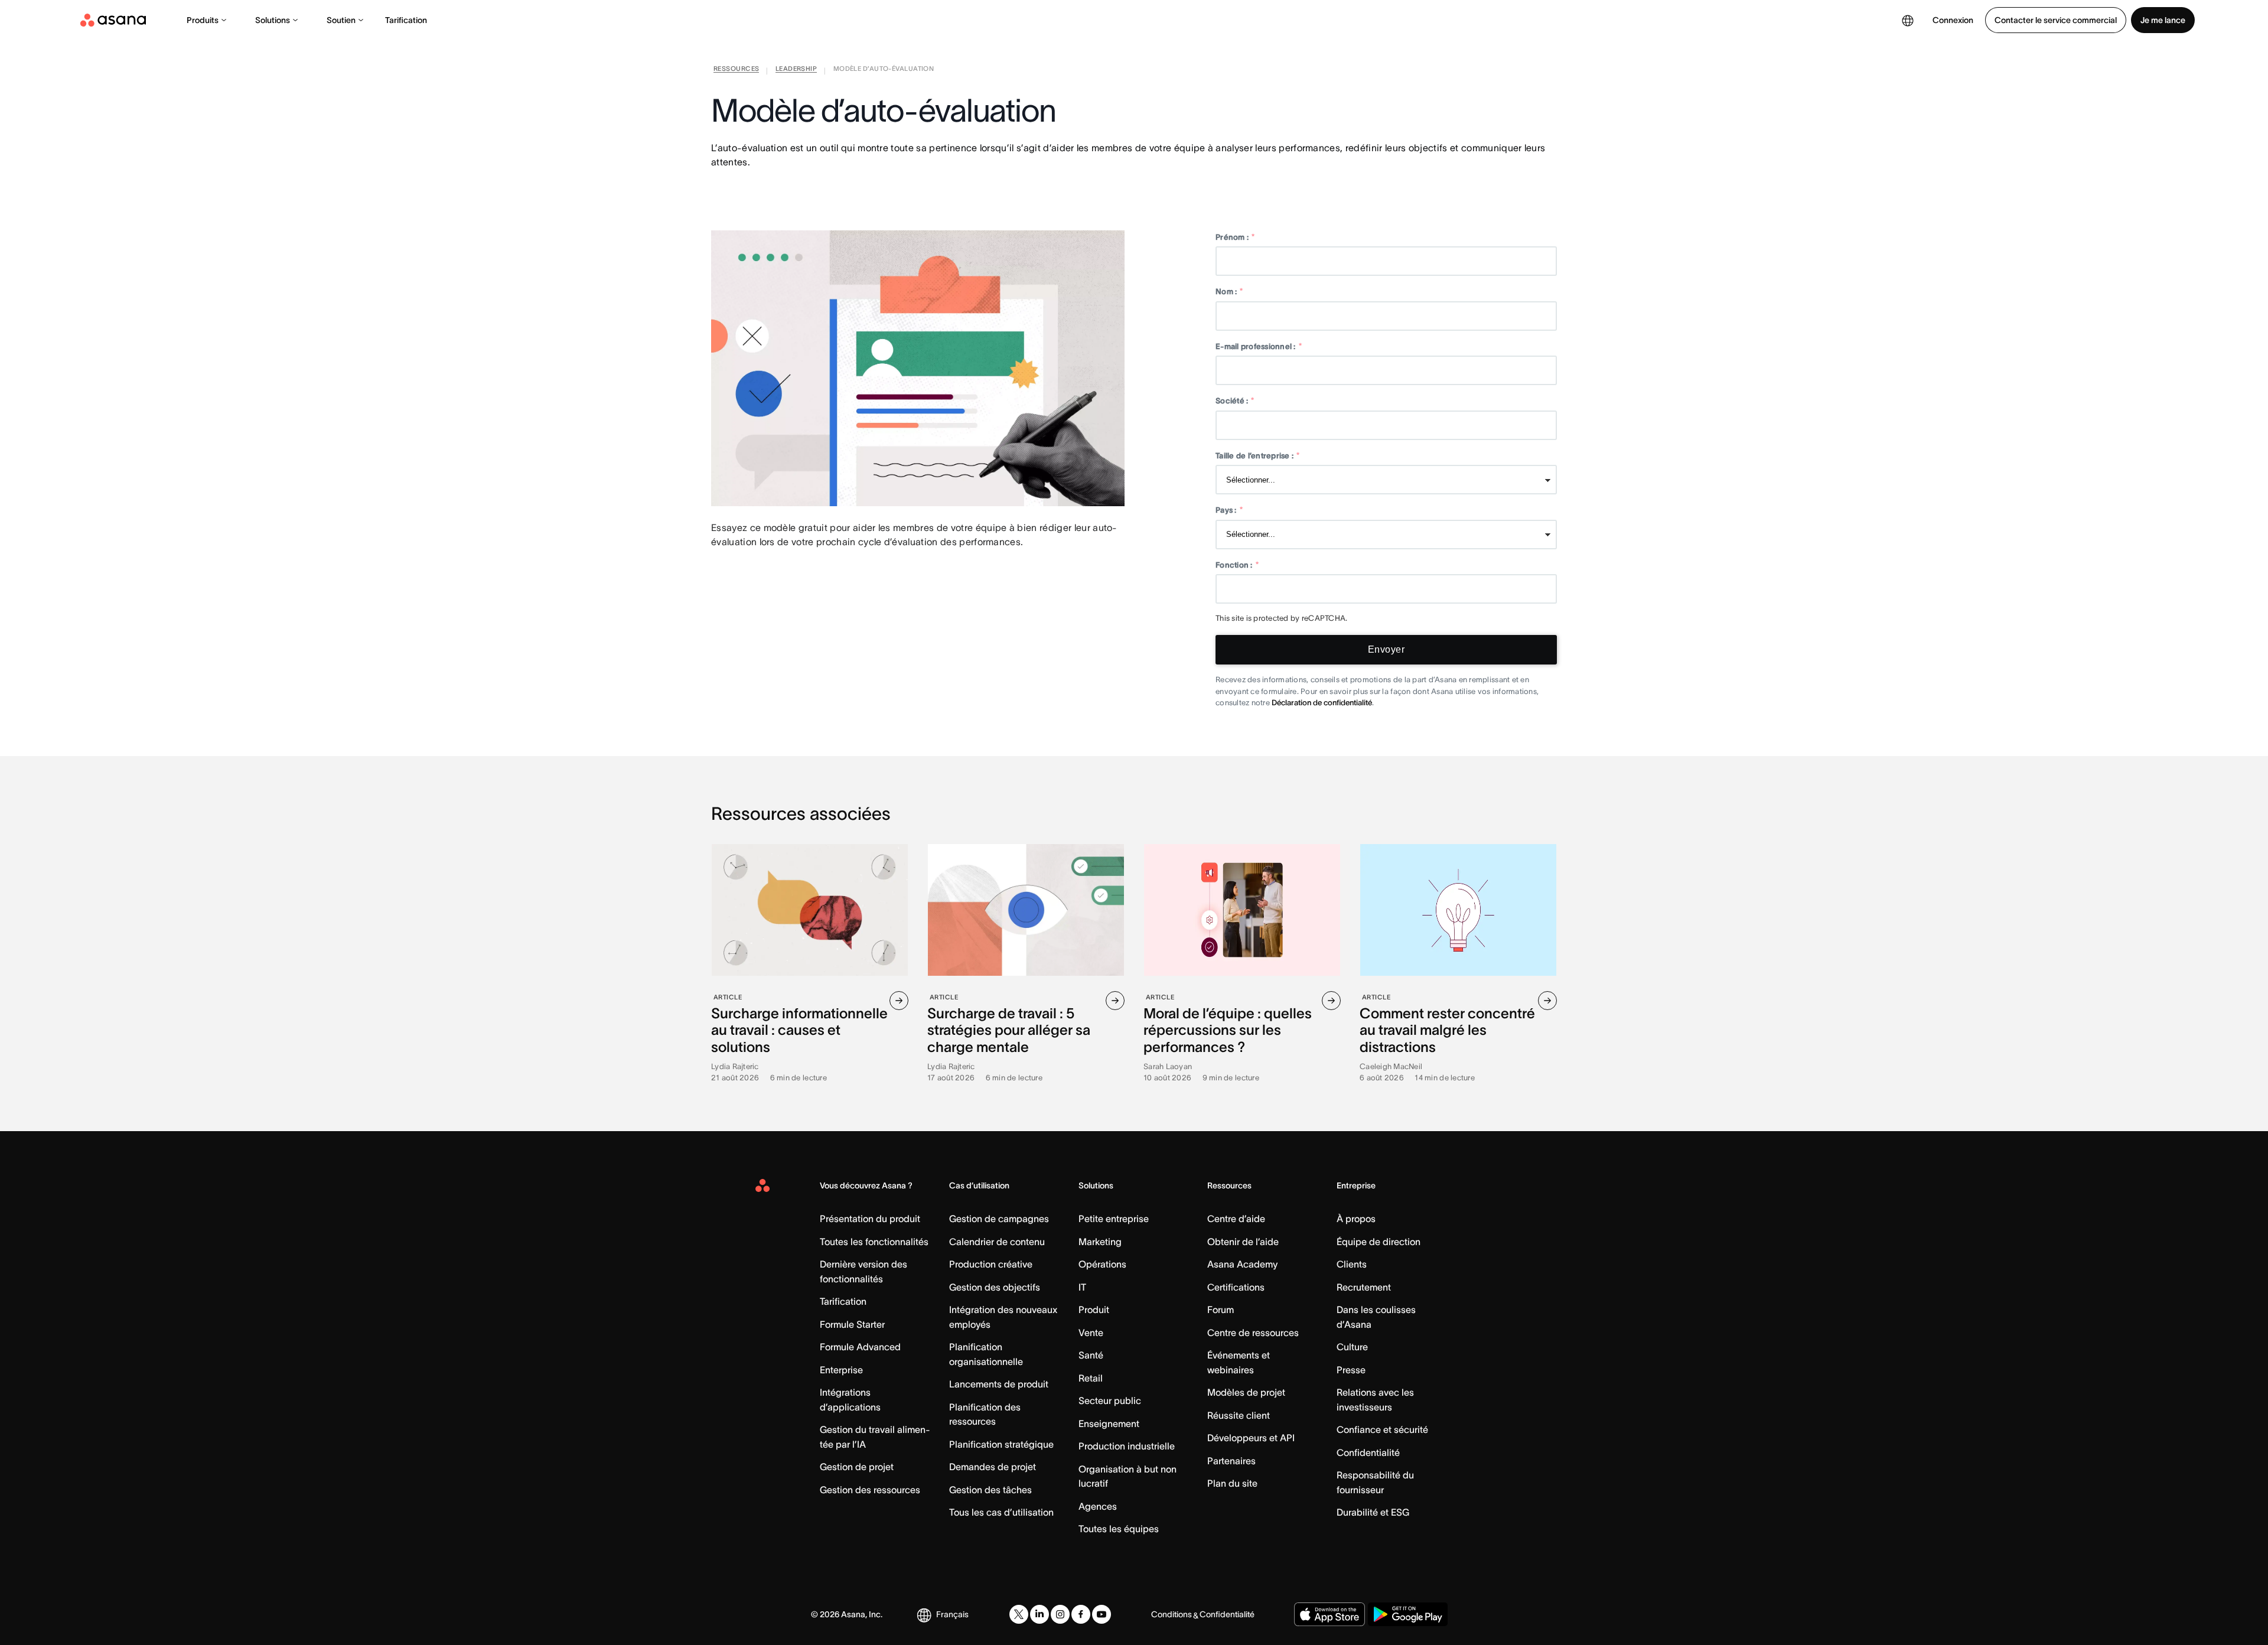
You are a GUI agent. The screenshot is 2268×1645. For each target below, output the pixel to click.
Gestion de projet (857, 1467)
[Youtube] (1102, 1614)
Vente (1091, 1333)
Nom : (1229, 291)
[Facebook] (1081, 1614)
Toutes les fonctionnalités (874, 1242)
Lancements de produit (999, 1384)
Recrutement (1364, 1287)
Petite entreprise (1114, 1219)
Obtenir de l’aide (1243, 1242)
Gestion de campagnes (999, 1219)
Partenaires (1231, 1461)
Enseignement (1109, 1424)
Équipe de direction (1379, 1242)
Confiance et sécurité (1382, 1429)
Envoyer (1386, 649)
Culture (1352, 1347)
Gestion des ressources (870, 1490)
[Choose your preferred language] (1908, 20)
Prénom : (1235, 237)
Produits (203, 20)
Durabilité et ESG (1373, 1512)
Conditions (1172, 1614)
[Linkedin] (1039, 1614)
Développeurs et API (1251, 1438)
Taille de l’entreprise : (1258, 456)
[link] (736, 71)
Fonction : (1237, 565)
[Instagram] (1060, 1614)
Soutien (341, 20)
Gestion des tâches (990, 1490)
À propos (1356, 1219)
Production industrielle (1127, 1446)
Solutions (273, 20)
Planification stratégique (1001, 1444)
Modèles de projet (1246, 1392)
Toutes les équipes (1119, 1529)
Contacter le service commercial (2056, 20)
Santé (1091, 1355)
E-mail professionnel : (1259, 346)
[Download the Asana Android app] (1408, 1614)
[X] (1019, 1614)
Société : (1235, 401)
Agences (1098, 1506)
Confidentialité (1368, 1452)
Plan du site (1232, 1483)
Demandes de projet (993, 1467)
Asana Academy (1242, 1264)
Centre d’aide (1236, 1219)
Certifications (1236, 1287)
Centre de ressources (1253, 1333)
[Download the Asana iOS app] (1329, 1614)
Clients (1352, 1264)
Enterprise (841, 1370)
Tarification (406, 20)
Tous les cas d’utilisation (1001, 1512)
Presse (1351, 1370)
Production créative (991, 1264)
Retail (1091, 1378)
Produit (1094, 1310)
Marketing (1100, 1242)
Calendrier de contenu (997, 1242)
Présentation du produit (870, 1219)
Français (952, 1614)
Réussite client (1239, 1415)
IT (1082, 1287)
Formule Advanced (860, 1347)
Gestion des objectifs (995, 1287)
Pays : (1229, 510)
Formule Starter (852, 1324)
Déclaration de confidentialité (1322, 703)
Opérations (1102, 1264)
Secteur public (1110, 1400)
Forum (1221, 1310)
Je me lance (2163, 20)
